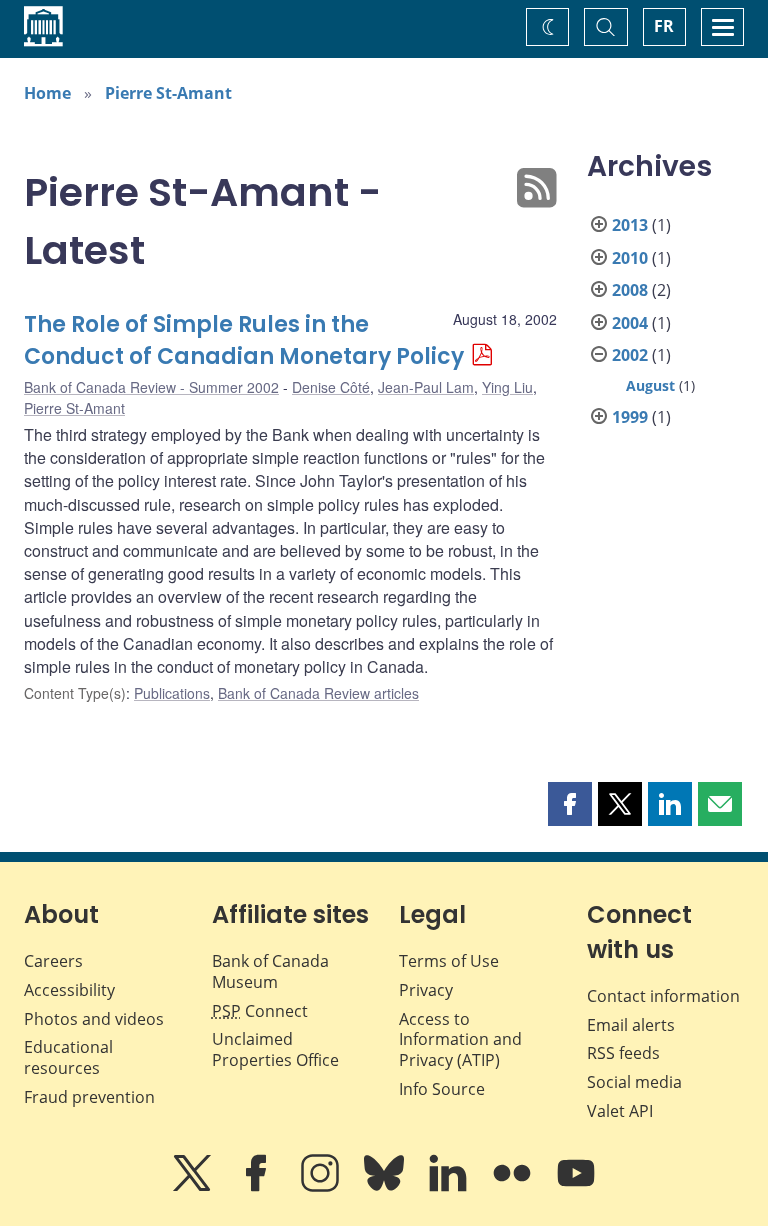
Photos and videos (94, 1019)
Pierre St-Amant (168, 93)
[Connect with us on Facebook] (258, 1187)
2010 (630, 258)
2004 (630, 323)
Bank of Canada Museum (270, 971)
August (650, 385)
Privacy (426, 990)
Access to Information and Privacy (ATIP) (460, 1040)
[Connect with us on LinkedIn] (450, 1187)
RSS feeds (623, 1053)
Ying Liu (507, 387)
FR (664, 26)
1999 (630, 417)
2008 (630, 290)
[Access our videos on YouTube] (576, 1187)
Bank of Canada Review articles (318, 693)
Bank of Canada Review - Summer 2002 (151, 387)
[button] (570, 804)
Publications (172, 693)
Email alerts (631, 1025)
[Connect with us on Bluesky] (386, 1187)
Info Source (442, 1089)
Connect (260, 1011)
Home (47, 93)
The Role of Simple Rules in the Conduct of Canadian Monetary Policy (244, 340)
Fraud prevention (89, 1097)
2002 (630, 355)
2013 (630, 225)
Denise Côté (331, 387)
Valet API (620, 1111)
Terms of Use (449, 961)
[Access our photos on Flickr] (514, 1187)
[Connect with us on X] (194, 1187)
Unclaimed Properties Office (275, 1049)
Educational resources (68, 1057)
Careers (53, 961)
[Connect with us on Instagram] (322, 1187)
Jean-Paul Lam (426, 387)
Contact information (663, 996)
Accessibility (69, 990)
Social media (634, 1082)
